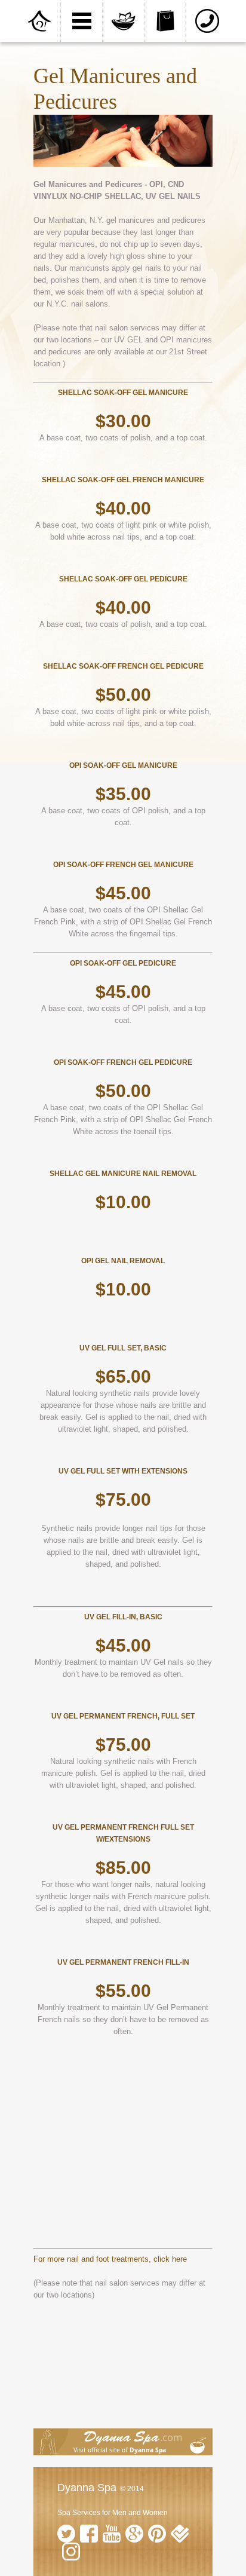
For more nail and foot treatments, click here (110, 2259)
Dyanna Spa (87, 2488)
